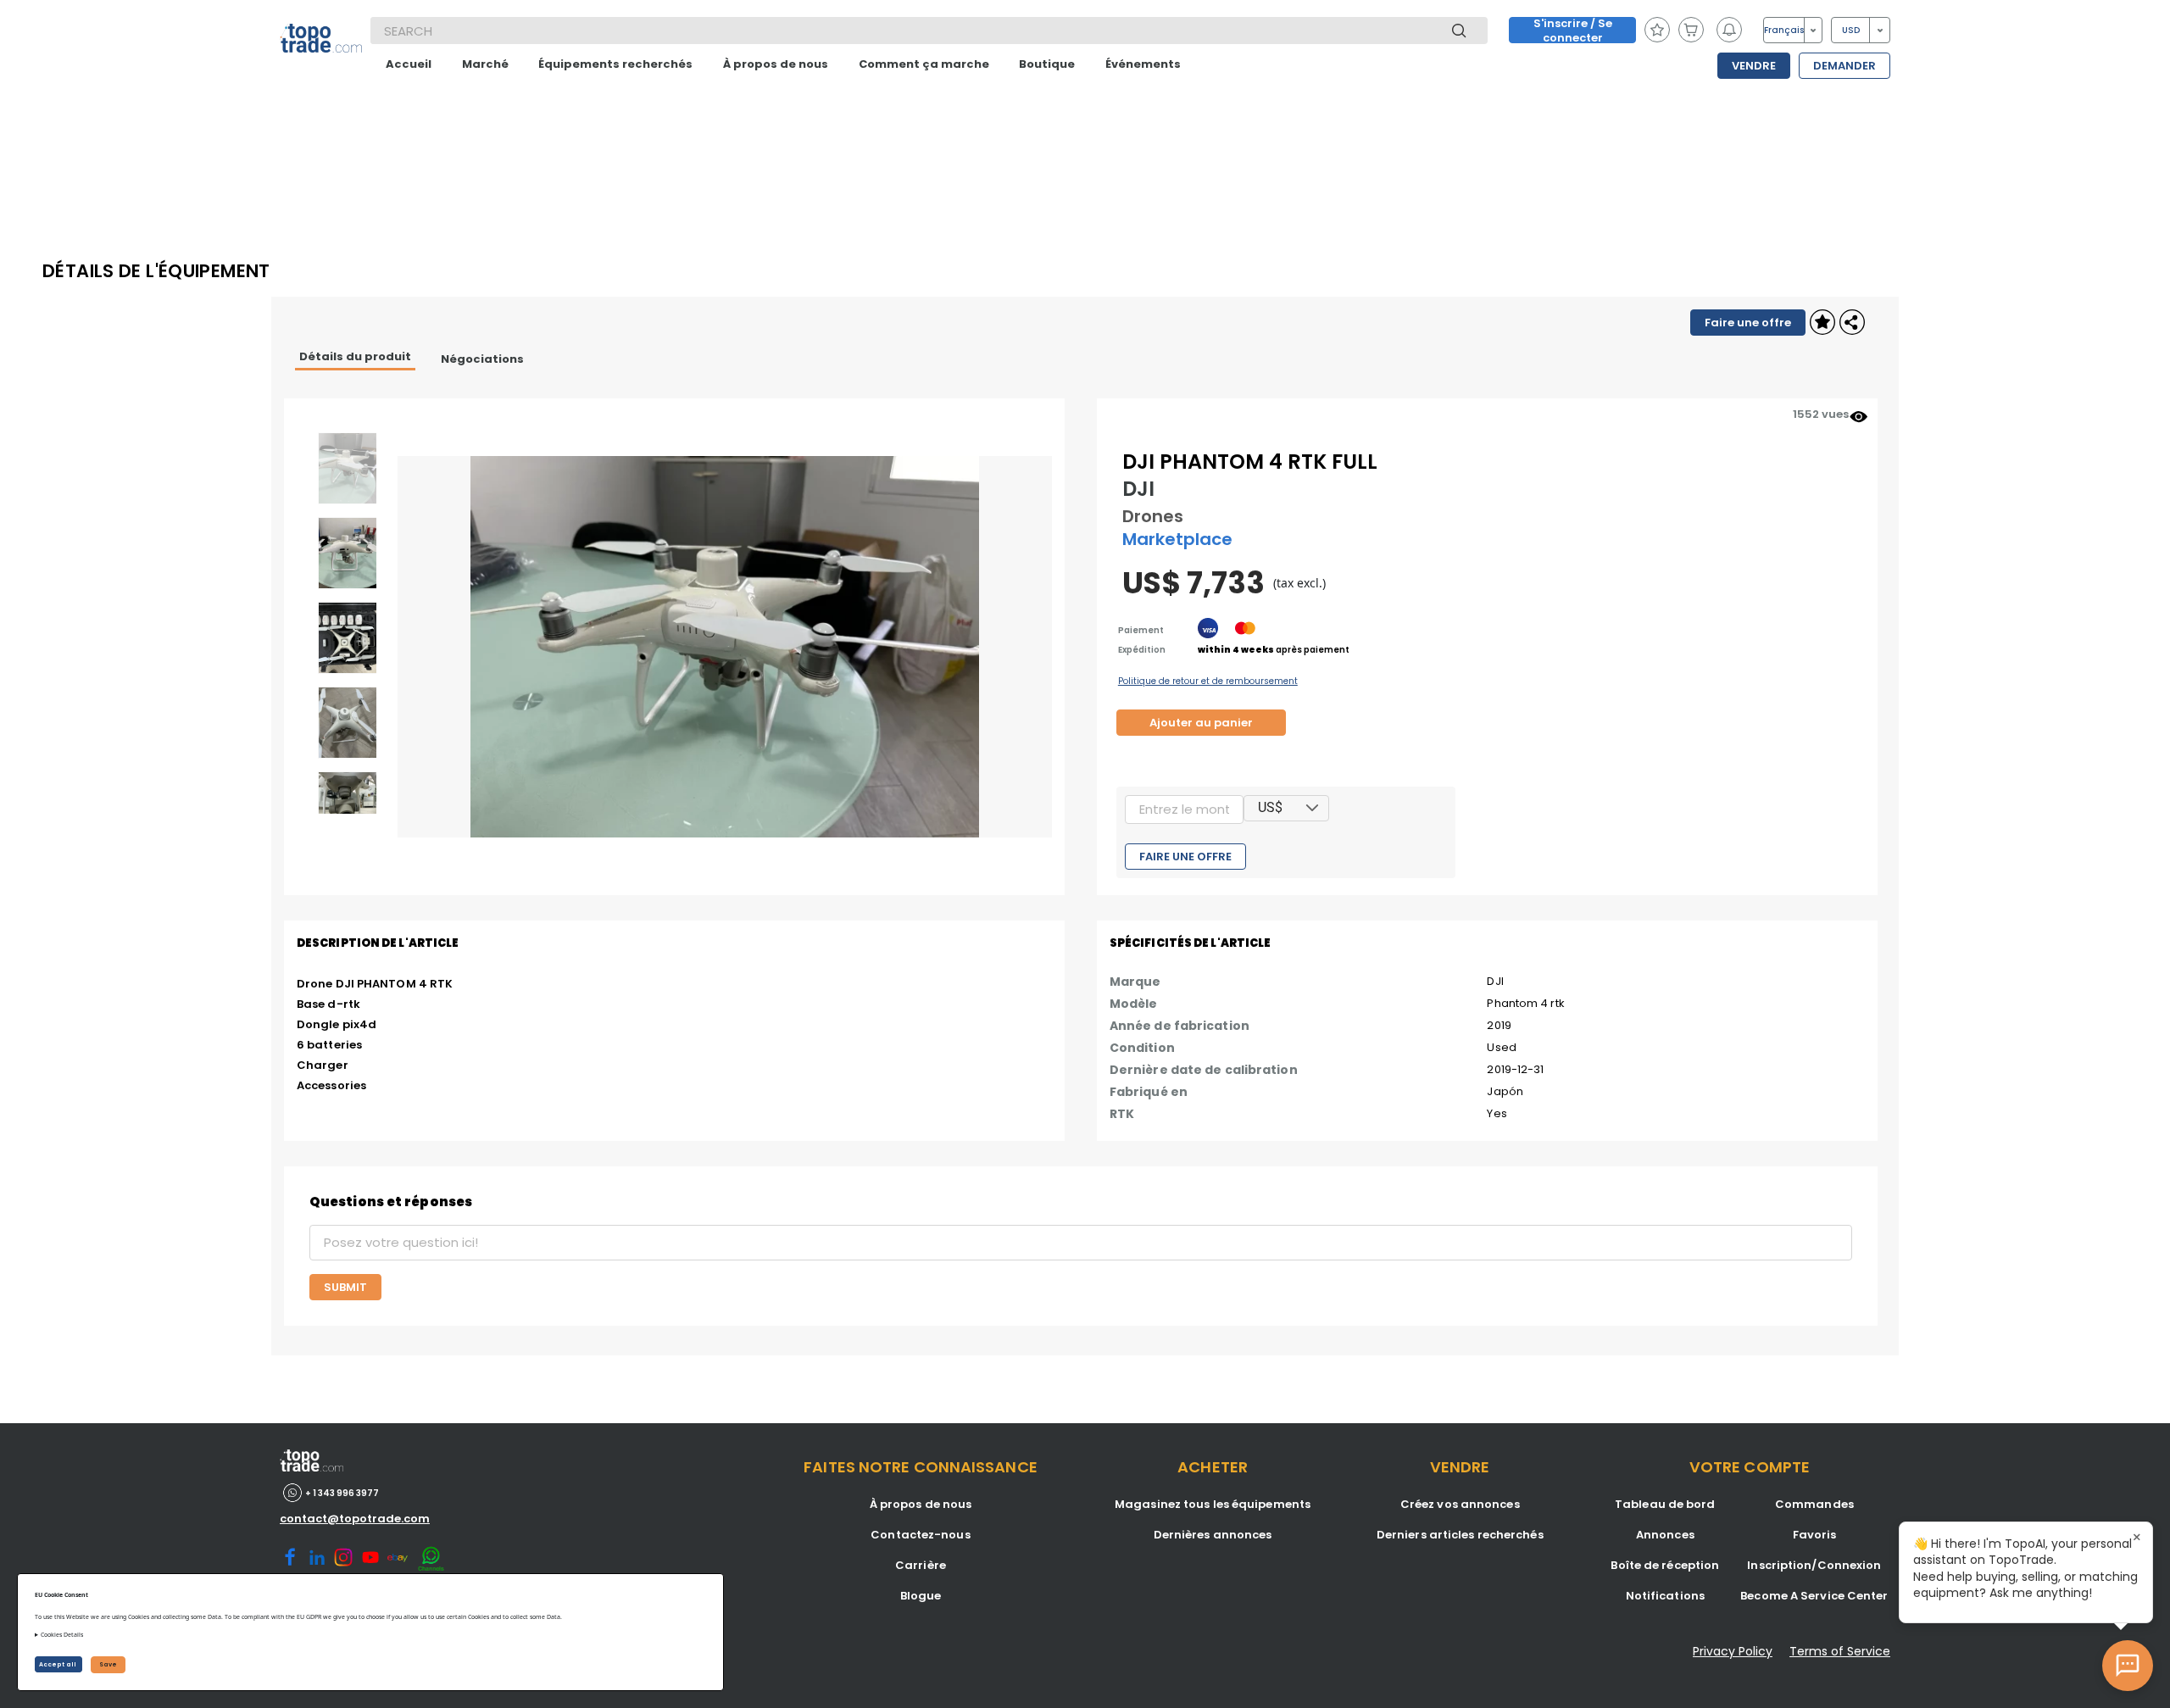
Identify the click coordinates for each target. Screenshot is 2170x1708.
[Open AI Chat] (2128, 1666)
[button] (1312, 808)
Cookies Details (62, 1635)
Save (108, 1664)
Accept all (58, 1664)
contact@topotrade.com (355, 1519)
